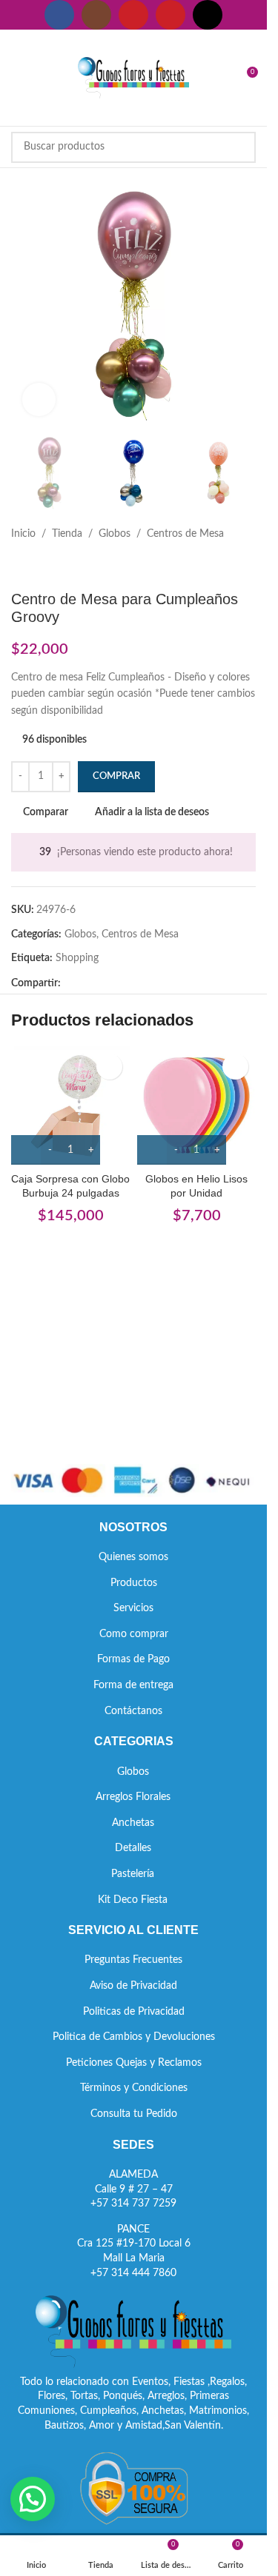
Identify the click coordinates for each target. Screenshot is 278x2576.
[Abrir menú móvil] (17, 78)
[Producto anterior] (20, 566)
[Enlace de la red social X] (87, 984)
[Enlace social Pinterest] (171, 15)
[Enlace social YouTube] (133, 15)
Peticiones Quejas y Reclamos (134, 2063)
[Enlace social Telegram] (141, 984)
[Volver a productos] (38, 566)
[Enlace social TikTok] (208, 15)
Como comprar (134, 1634)
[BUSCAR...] (240, 147)
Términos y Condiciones (134, 2088)
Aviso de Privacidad (133, 1986)
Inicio (23, 534)
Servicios (133, 1608)
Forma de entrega (133, 1685)
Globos (115, 534)
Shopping (77, 958)
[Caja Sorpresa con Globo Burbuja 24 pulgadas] (70, 1105)
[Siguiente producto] (56, 566)
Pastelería (133, 1874)
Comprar (116, 776)
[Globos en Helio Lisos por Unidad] (196, 1105)
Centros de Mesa (185, 534)
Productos (134, 1583)
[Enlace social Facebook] (59, 15)
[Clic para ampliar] (39, 399)
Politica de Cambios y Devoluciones (134, 2037)
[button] (33, 2499)
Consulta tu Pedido (134, 2114)
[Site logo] (133, 78)
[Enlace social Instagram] (96, 15)
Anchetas (133, 1823)
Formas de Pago (133, 1659)
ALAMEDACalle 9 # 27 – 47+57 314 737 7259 (133, 2189)
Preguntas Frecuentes (133, 1960)
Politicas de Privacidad (134, 2012)
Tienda (67, 534)
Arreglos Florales (133, 1797)
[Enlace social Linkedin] (123, 984)
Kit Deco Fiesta (133, 1900)
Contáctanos (133, 1711)
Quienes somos (133, 1557)
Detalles (133, 1848)
